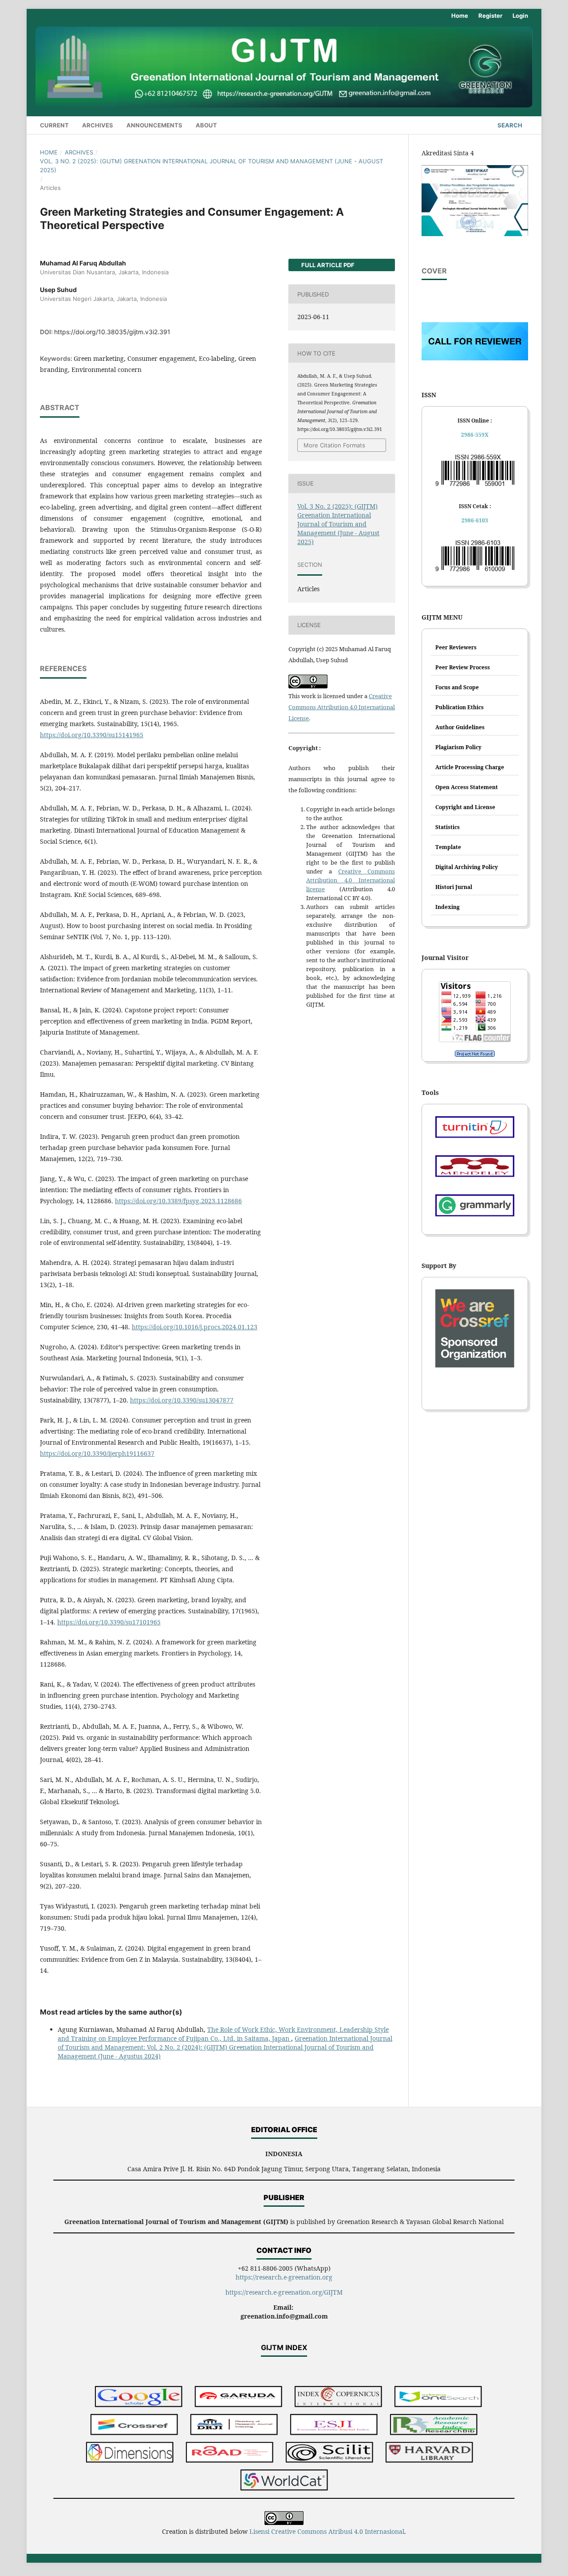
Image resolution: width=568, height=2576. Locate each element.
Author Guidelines (460, 727)
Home (460, 16)
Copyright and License (465, 807)
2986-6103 (475, 520)
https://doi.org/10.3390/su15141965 (92, 735)
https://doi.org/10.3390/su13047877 (182, 1400)
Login (520, 16)
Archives (98, 125)
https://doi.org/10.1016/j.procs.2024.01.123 (195, 1327)
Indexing (448, 907)
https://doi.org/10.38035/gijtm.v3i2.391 (112, 332)
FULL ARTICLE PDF (327, 265)
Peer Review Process (463, 667)
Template (448, 847)
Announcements (154, 125)
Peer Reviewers (456, 647)
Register (490, 16)
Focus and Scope (457, 687)
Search (509, 125)
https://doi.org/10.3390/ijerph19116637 (97, 1453)
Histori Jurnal (454, 887)
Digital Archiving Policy (467, 867)
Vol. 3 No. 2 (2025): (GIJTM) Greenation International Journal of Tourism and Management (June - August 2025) (211, 166)
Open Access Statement (467, 787)
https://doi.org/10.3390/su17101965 (109, 1622)
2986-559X (475, 435)
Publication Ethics (460, 707)
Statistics (448, 827)
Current (54, 125)
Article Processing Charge (470, 767)
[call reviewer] (475, 358)
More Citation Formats (334, 445)
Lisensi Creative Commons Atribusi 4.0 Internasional (327, 2531)
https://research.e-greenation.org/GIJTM (284, 2292)
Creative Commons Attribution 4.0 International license (351, 880)
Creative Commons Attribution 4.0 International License (342, 707)
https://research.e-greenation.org (284, 2277)
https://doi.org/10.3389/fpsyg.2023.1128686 (178, 1201)
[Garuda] (239, 2397)
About (206, 125)
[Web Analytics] (475, 1054)
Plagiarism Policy (458, 747)
